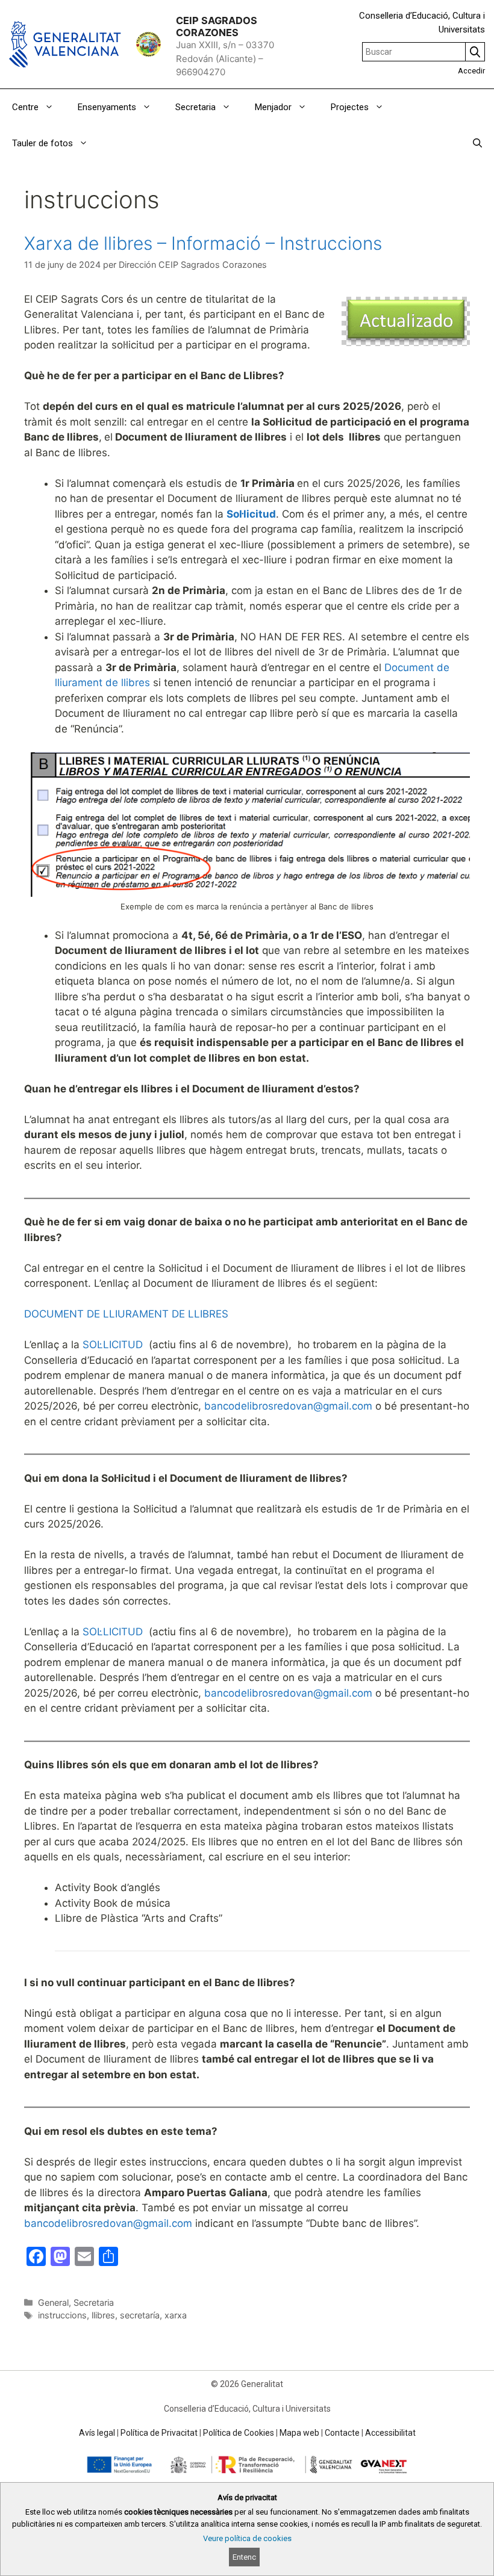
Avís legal (97, 2433)
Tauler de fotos (42, 143)
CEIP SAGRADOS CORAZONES (217, 26)
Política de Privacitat (159, 2433)
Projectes (350, 107)
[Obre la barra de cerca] (477, 143)
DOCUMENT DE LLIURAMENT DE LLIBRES (126, 1314)
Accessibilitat (390, 2433)
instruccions (62, 2315)
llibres (103, 2315)
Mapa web (299, 2433)
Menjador (273, 107)
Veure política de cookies (247, 2538)
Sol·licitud (251, 514)
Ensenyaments (107, 107)
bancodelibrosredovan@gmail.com (288, 1406)
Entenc (244, 2557)
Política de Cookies (239, 2433)
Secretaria (195, 107)
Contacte (342, 2433)
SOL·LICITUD (113, 1345)
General (53, 2302)
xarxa (176, 2315)
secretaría (140, 2315)
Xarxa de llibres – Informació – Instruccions (203, 243)
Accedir (471, 71)
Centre (25, 107)
